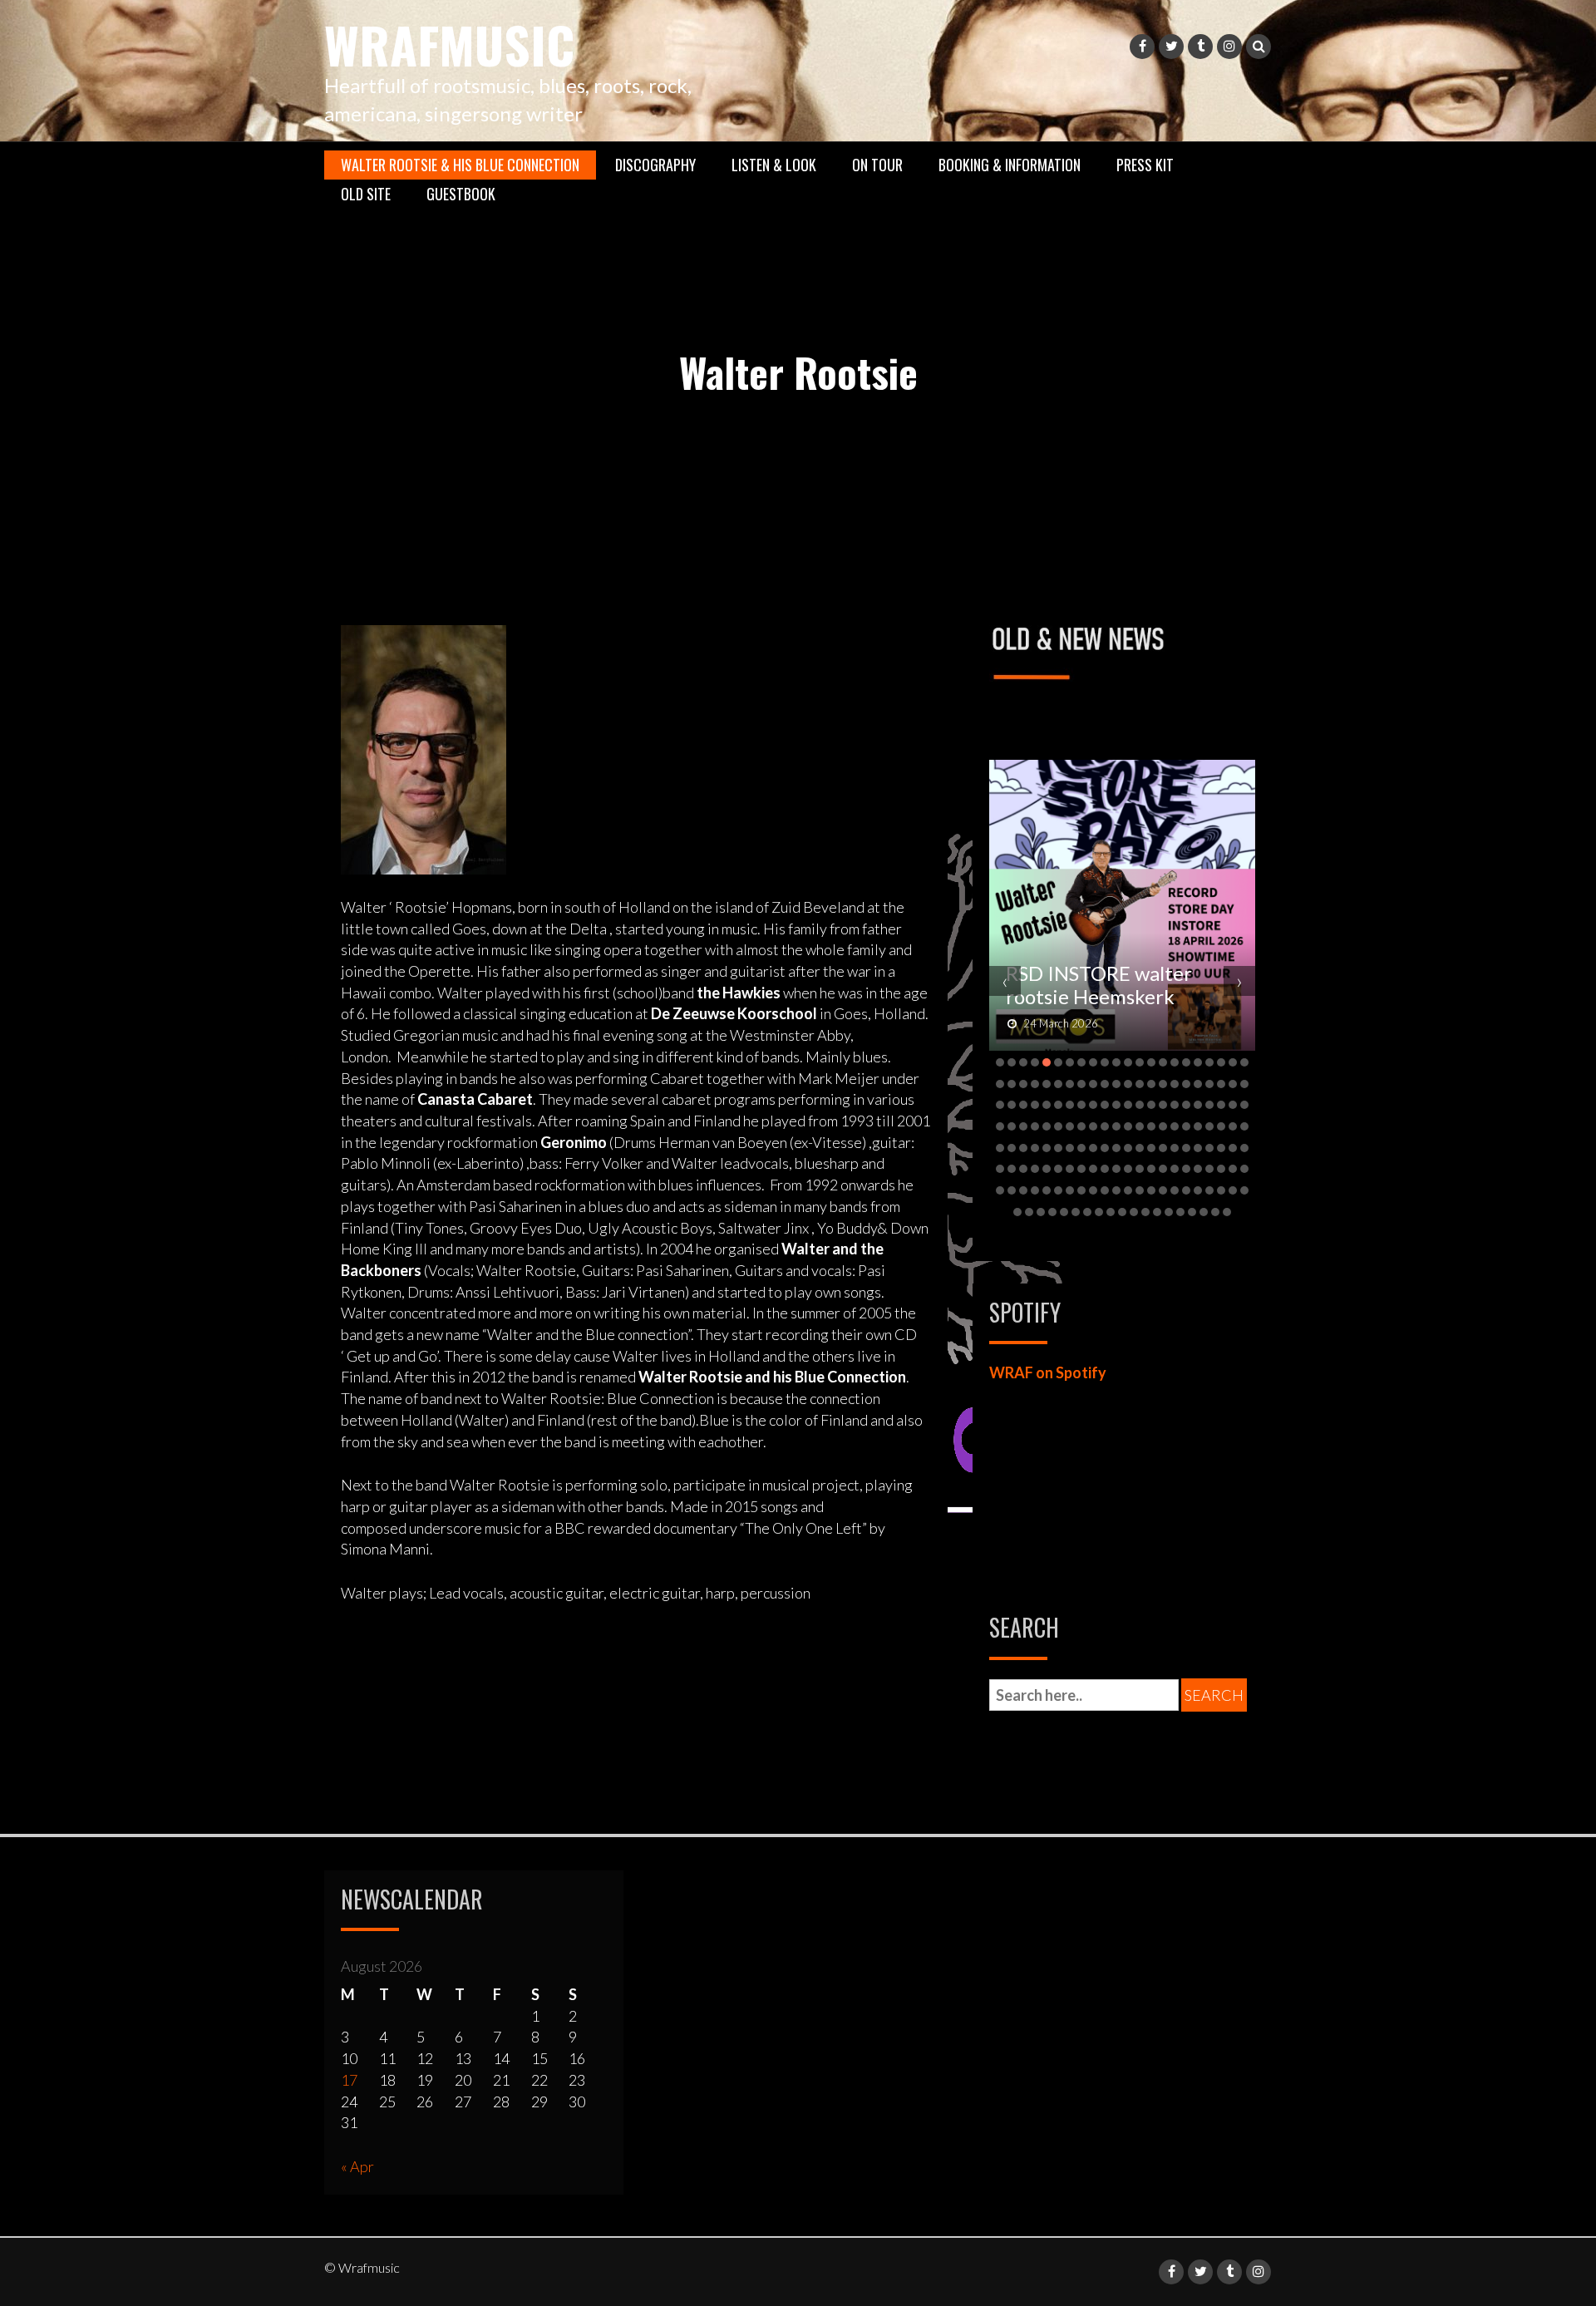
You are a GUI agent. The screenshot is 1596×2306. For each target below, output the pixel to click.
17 (349, 2080)
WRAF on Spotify (1048, 1372)
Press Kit (1145, 165)
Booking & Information (1010, 165)
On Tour (877, 165)
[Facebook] (1142, 47)
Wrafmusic (449, 44)
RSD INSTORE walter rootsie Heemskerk (1099, 985)
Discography (655, 165)
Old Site (366, 194)
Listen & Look (774, 165)
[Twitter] (1171, 47)
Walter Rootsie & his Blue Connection (460, 165)
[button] (1000, 1062)
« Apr (357, 2166)
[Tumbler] (1200, 47)
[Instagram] (1229, 47)
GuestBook (461, 194)
